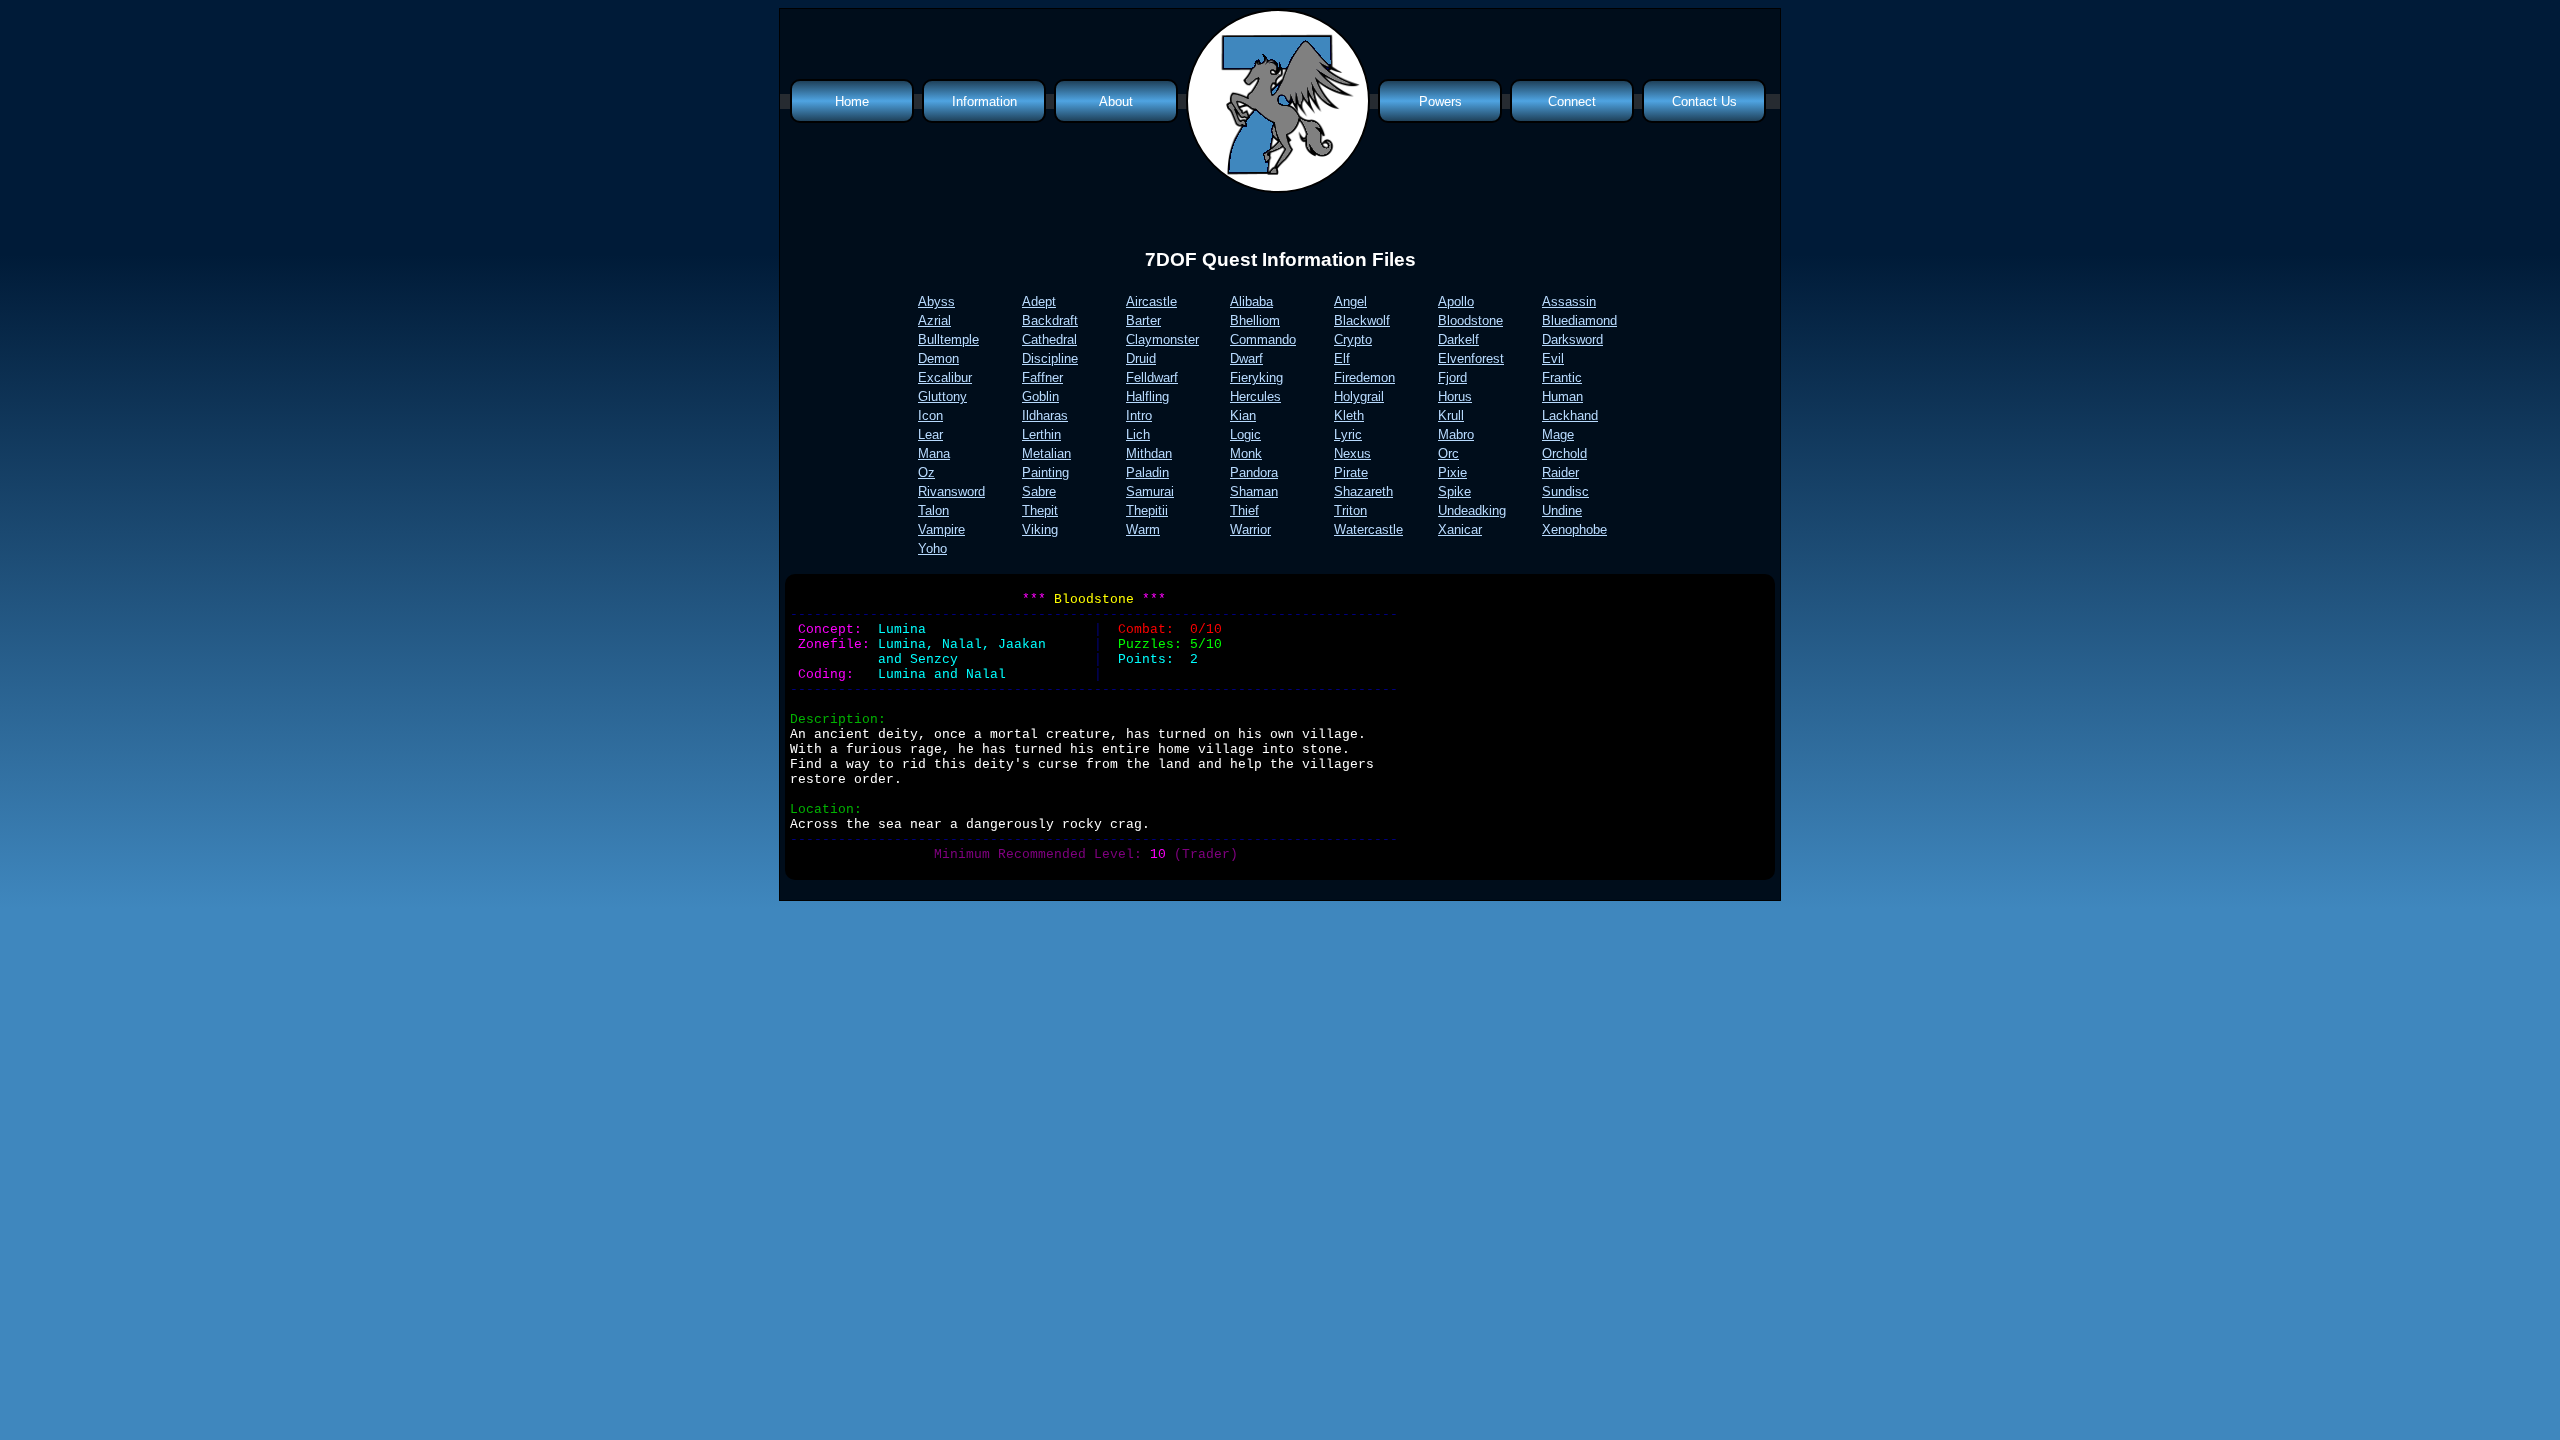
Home (852, 101)
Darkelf (1458, 339)
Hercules (1255, 396)
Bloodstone (1470, 320)
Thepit (1040, 510)
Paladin (1147, 472)
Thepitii (1147, 510)
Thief (1244, 510)
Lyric (1348, 434)
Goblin (1040, 396)
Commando (1263, 339)
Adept (1039, 301)
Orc (1448, 453)
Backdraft (1050, 320)
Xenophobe (1574, 529)
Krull (1451, 415)
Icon (930, 415)
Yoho (932, 548)
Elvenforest (1471, 358)
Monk (1246, 453)
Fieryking (1256, 377)
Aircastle (1151, 301)
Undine (1562, 510)
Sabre (1039, 491)
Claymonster (1162, 339)
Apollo (1456, 301)
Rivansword (951, 491)
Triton (1350, 510)
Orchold (1564, 453)
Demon (938, 358)
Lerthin (1041, 434)
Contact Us (1704, 101)
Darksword (1572, 339)
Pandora (1254, 472)
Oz (926, 472)
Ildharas (1045, 415)
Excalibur (945, 377)
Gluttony (942, 396)
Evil (1553, 358)
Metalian (1046, 453)
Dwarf (1246, 358)
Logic (1245, 434)
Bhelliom (1255, 320)
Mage (1558, 434)
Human (1562, 396)
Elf (1342, 358)
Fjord (1452, 377)
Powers (1440, 101)
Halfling (1147, 396)
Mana (934, 453)
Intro (1139, 415)
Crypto (1353, 339)
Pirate (1351, 472)
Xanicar (1460, 529)
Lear (930, 434)
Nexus (1352, 453)
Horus (1455, 396)
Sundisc (1565, 491)
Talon (933, 510)
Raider (1560, 472)
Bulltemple (948, 339)
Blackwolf (1362, 320)
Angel (1350, 301)
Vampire (941, 529)
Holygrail (1359, 396)
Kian (1243, 415)
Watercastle (1368, 529)
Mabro (1456, 434)
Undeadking (1472, 510)
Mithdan (1149, 453)
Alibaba (1251, 301)
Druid (1141, 358)
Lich (1138, 434)
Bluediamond (1579, 320)
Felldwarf (1152, 377)
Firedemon (1364, 377)
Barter (1143, 320)
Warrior (1250, 529)
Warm (1143, 529)
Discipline (1050, 358)
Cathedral (1049, 339)
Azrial (934, 320)
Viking (1040, 529)
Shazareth (1363, 491)
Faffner (1042, 377)
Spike (1454, 491)
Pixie (1452, 472)
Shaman (1254, 491)
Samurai (1150, 491)
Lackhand (1570, 415)
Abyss (936, 301)
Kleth (1349, 415)
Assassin (1569, 301)
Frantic (1562, 377)
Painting (1045, 472)
